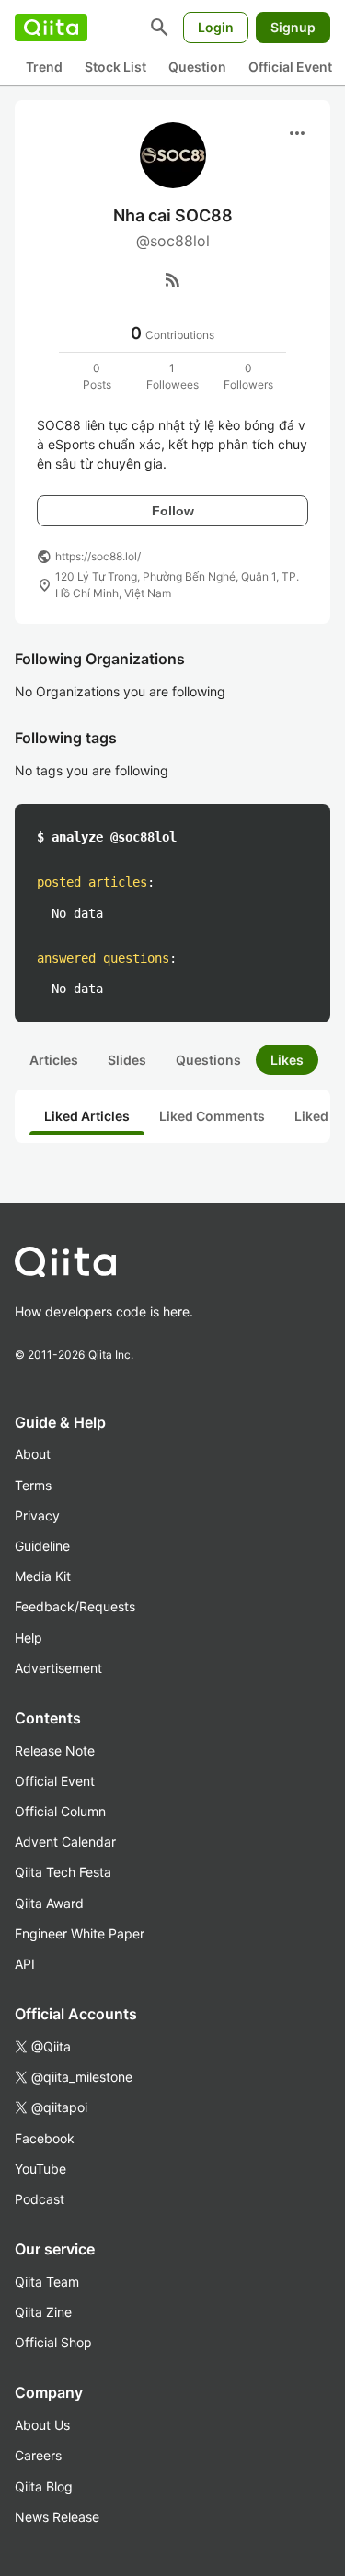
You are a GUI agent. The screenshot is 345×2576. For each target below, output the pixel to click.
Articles (54, 1060)
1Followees (172, 376)
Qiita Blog (44, 2486)
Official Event (290, 67)
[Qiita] (51, 28)
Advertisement (58, 1668)
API (25, 1964)
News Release (57, 2517)
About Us (42, 2425)
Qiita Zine (43, 2312)
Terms (33, 1485)
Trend (44, 67)
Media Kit (43, 1576)
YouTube (40, 2169)
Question (197, 67)
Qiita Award (49, 1903)
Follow (173, 511)
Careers (38, 2455)
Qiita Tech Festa (63, 1872)
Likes (287, 1060)
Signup (293, 27)
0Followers (248, 376)
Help (29, 1638)
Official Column (60, 1811)
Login (216, 27)
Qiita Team (47, 2282)
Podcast (40, 2199)
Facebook (45, 2138)
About (33, 1454)
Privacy (37, 1515)
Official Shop (53, 2342)
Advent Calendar (65, 1842)
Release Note (55, 1751)
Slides (127, 1060)
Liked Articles (87, 1116)
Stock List (115, 67)
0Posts (97, 376)
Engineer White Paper (80, 1933)
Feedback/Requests (75, 1606)
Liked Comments (212, 1116)
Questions (208, 1060)
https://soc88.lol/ (98, 556)
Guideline (42, 1546)
